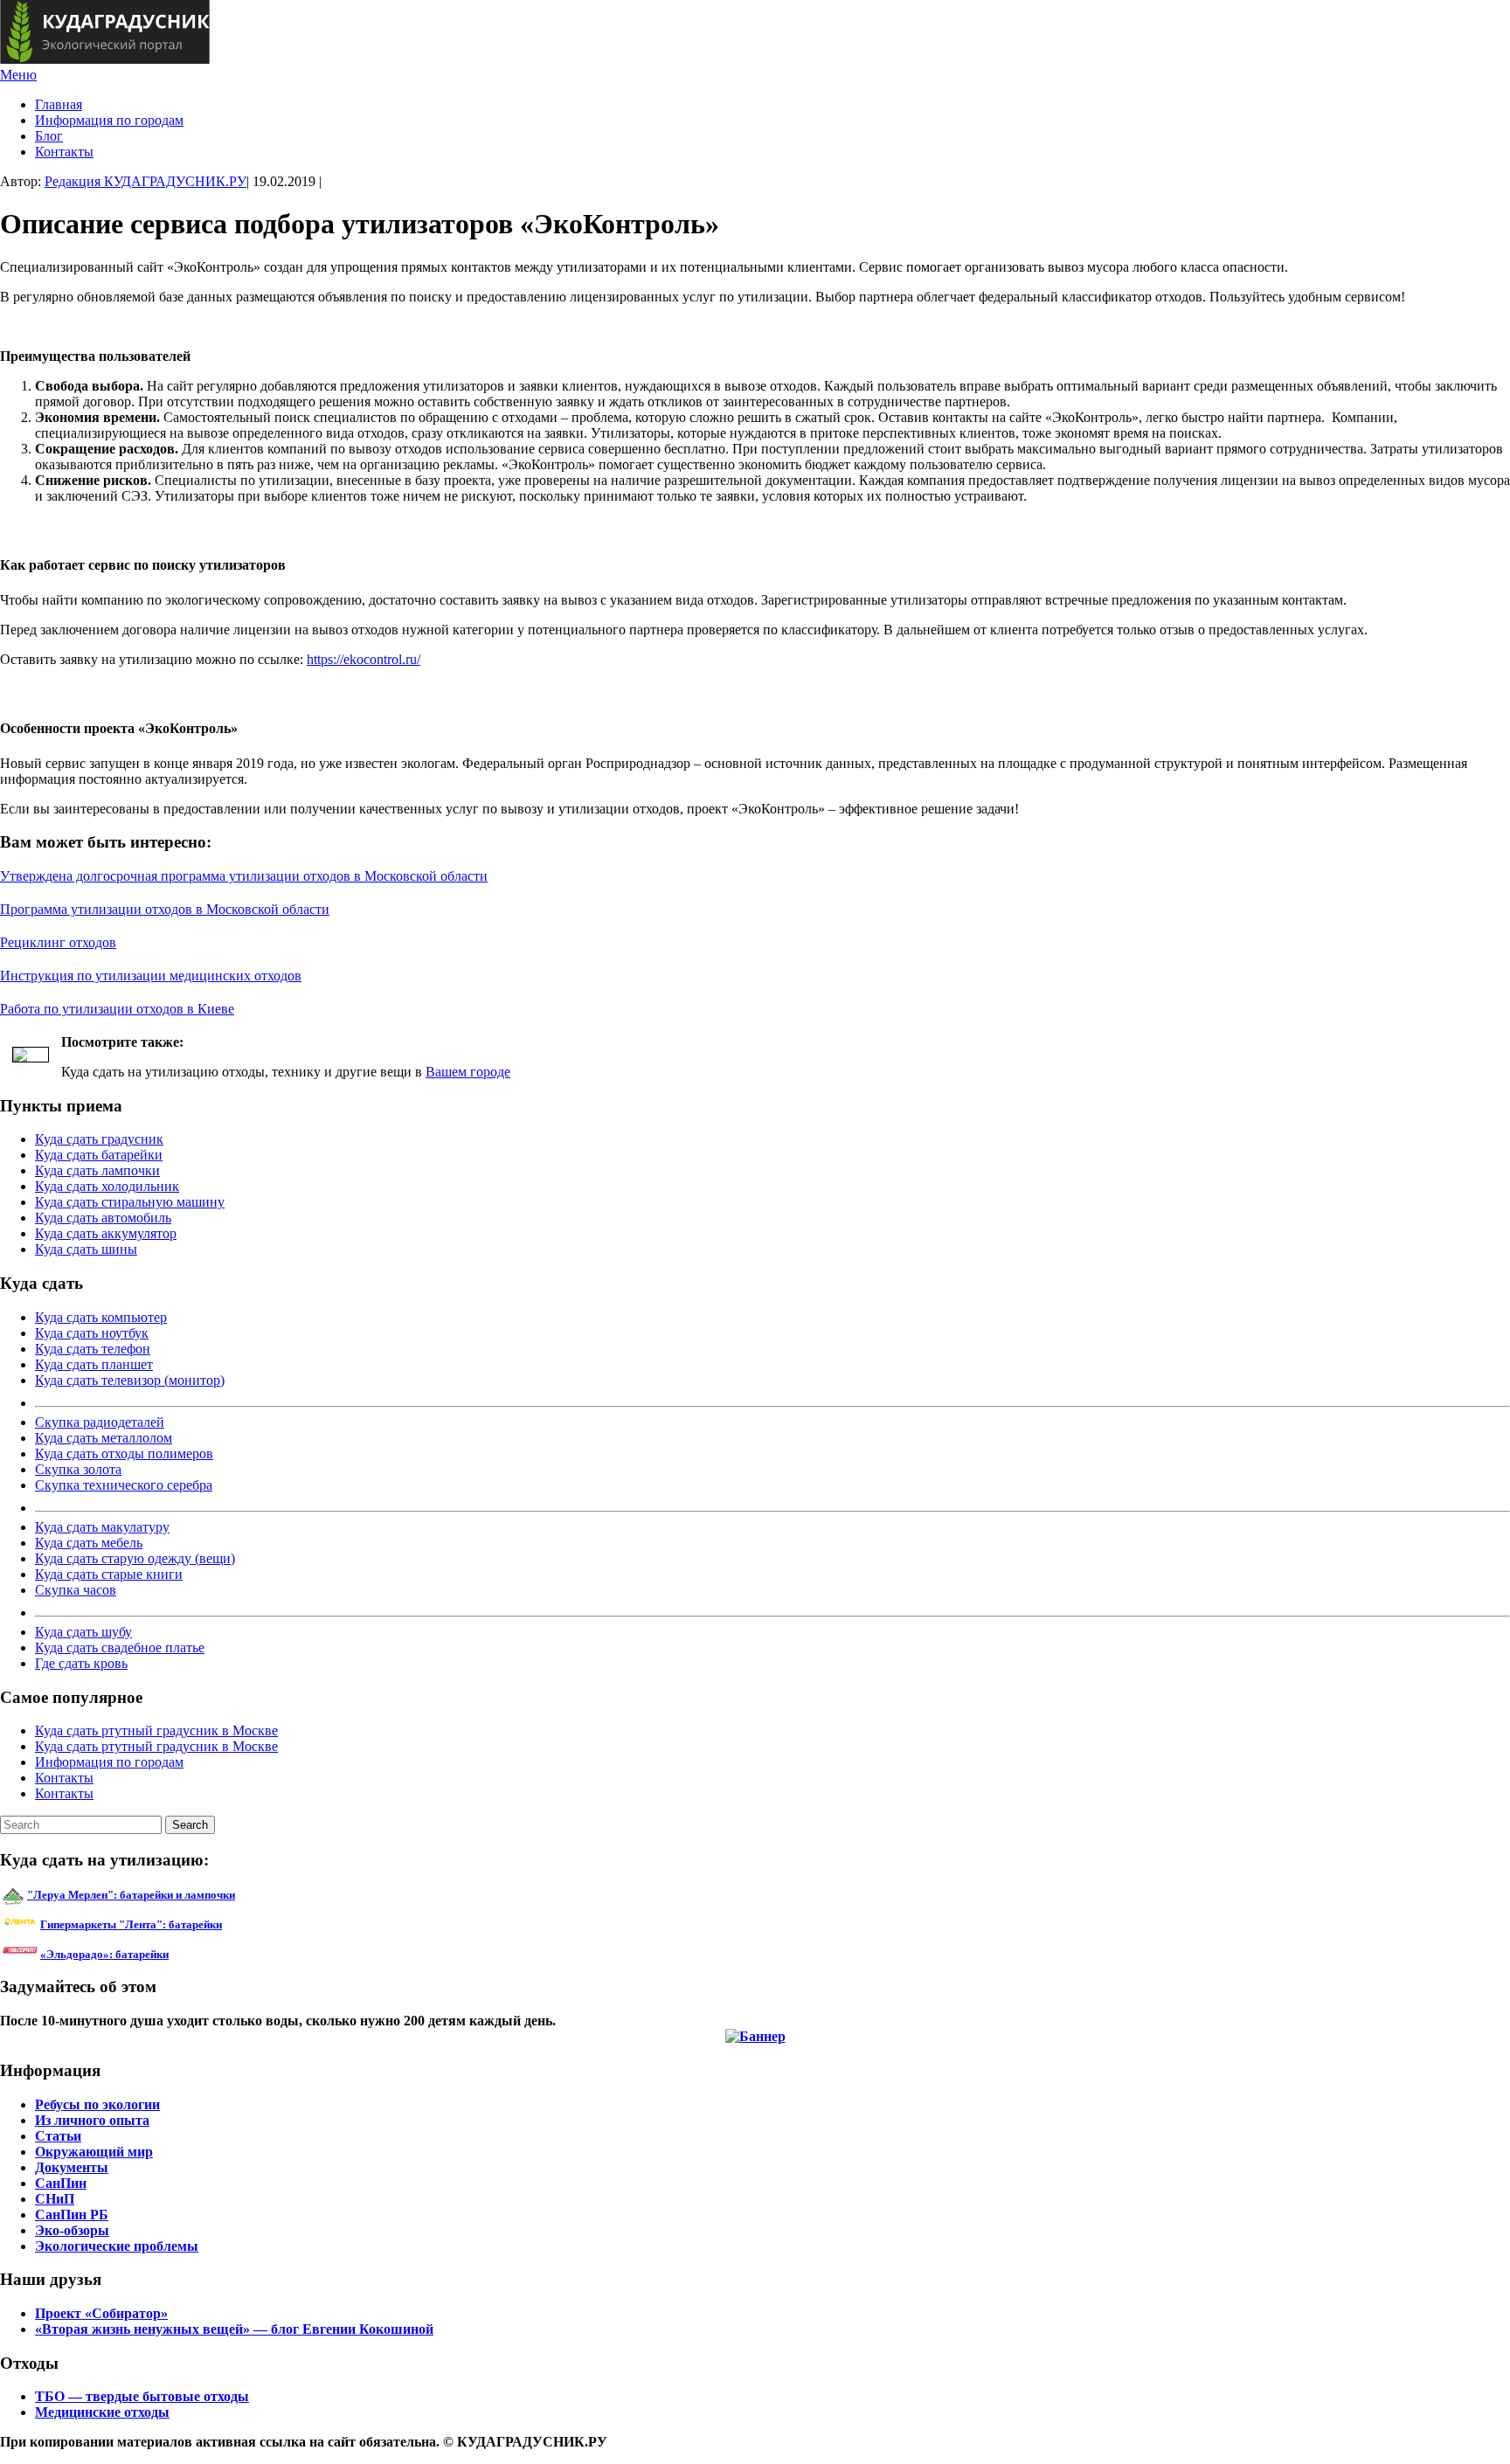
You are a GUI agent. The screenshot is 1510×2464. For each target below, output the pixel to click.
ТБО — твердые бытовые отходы (142, 2396)
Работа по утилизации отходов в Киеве (117, 1009)
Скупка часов (76, 1590)
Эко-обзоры (72, 2230)
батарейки (170, 1924)
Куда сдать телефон (93, 1349)
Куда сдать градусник (99, 1139)
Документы (72, 2167)
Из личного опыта (92, 2120)
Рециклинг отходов (58, 942)
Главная (59, 104)
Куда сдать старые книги (109, 1574)
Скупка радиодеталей (100, 1422)
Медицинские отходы (102, 2412)
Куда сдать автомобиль (103, 1218)
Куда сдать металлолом (104, 1438)
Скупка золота (78, 1469)
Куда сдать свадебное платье (120, 1647)
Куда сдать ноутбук (92, 1333)
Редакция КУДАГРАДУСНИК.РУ (145, 181)
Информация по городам (109, 120)
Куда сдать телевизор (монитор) (130, 1380)
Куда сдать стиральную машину (130, 1202)
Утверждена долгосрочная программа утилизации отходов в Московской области (244, 876)
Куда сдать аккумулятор (106, 1233)
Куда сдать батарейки (99, 1155)
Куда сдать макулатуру (102, 1527)
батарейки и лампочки (131, 1895)
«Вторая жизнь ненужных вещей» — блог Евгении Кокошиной (234, 2329)
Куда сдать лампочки (97, 1170)
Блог (49, 136)
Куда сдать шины (86, 1249)
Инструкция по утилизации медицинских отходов (151, 976)
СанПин (61, 2183)
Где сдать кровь (81, 1663)
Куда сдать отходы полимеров (124, 1453)
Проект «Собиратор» (101, 2313)
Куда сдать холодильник (107, 1186)
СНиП (55, 2199)
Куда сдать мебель (89, 1543)
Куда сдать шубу (83, 1632)
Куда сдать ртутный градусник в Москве (156, 1730)
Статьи (58, 2136)
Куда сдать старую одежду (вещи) (135, 1558)
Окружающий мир (94, 2152)
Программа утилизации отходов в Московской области (165, 909)
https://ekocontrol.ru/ (364, 659)
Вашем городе (468, 1072)
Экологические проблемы (117, 2246)
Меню (18, 75)
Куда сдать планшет (94, 1364)
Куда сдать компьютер (101, 1317)
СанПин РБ (72, 2215)
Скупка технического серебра (124, 1485)
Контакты (64, 152)
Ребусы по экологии (97, 2104)
